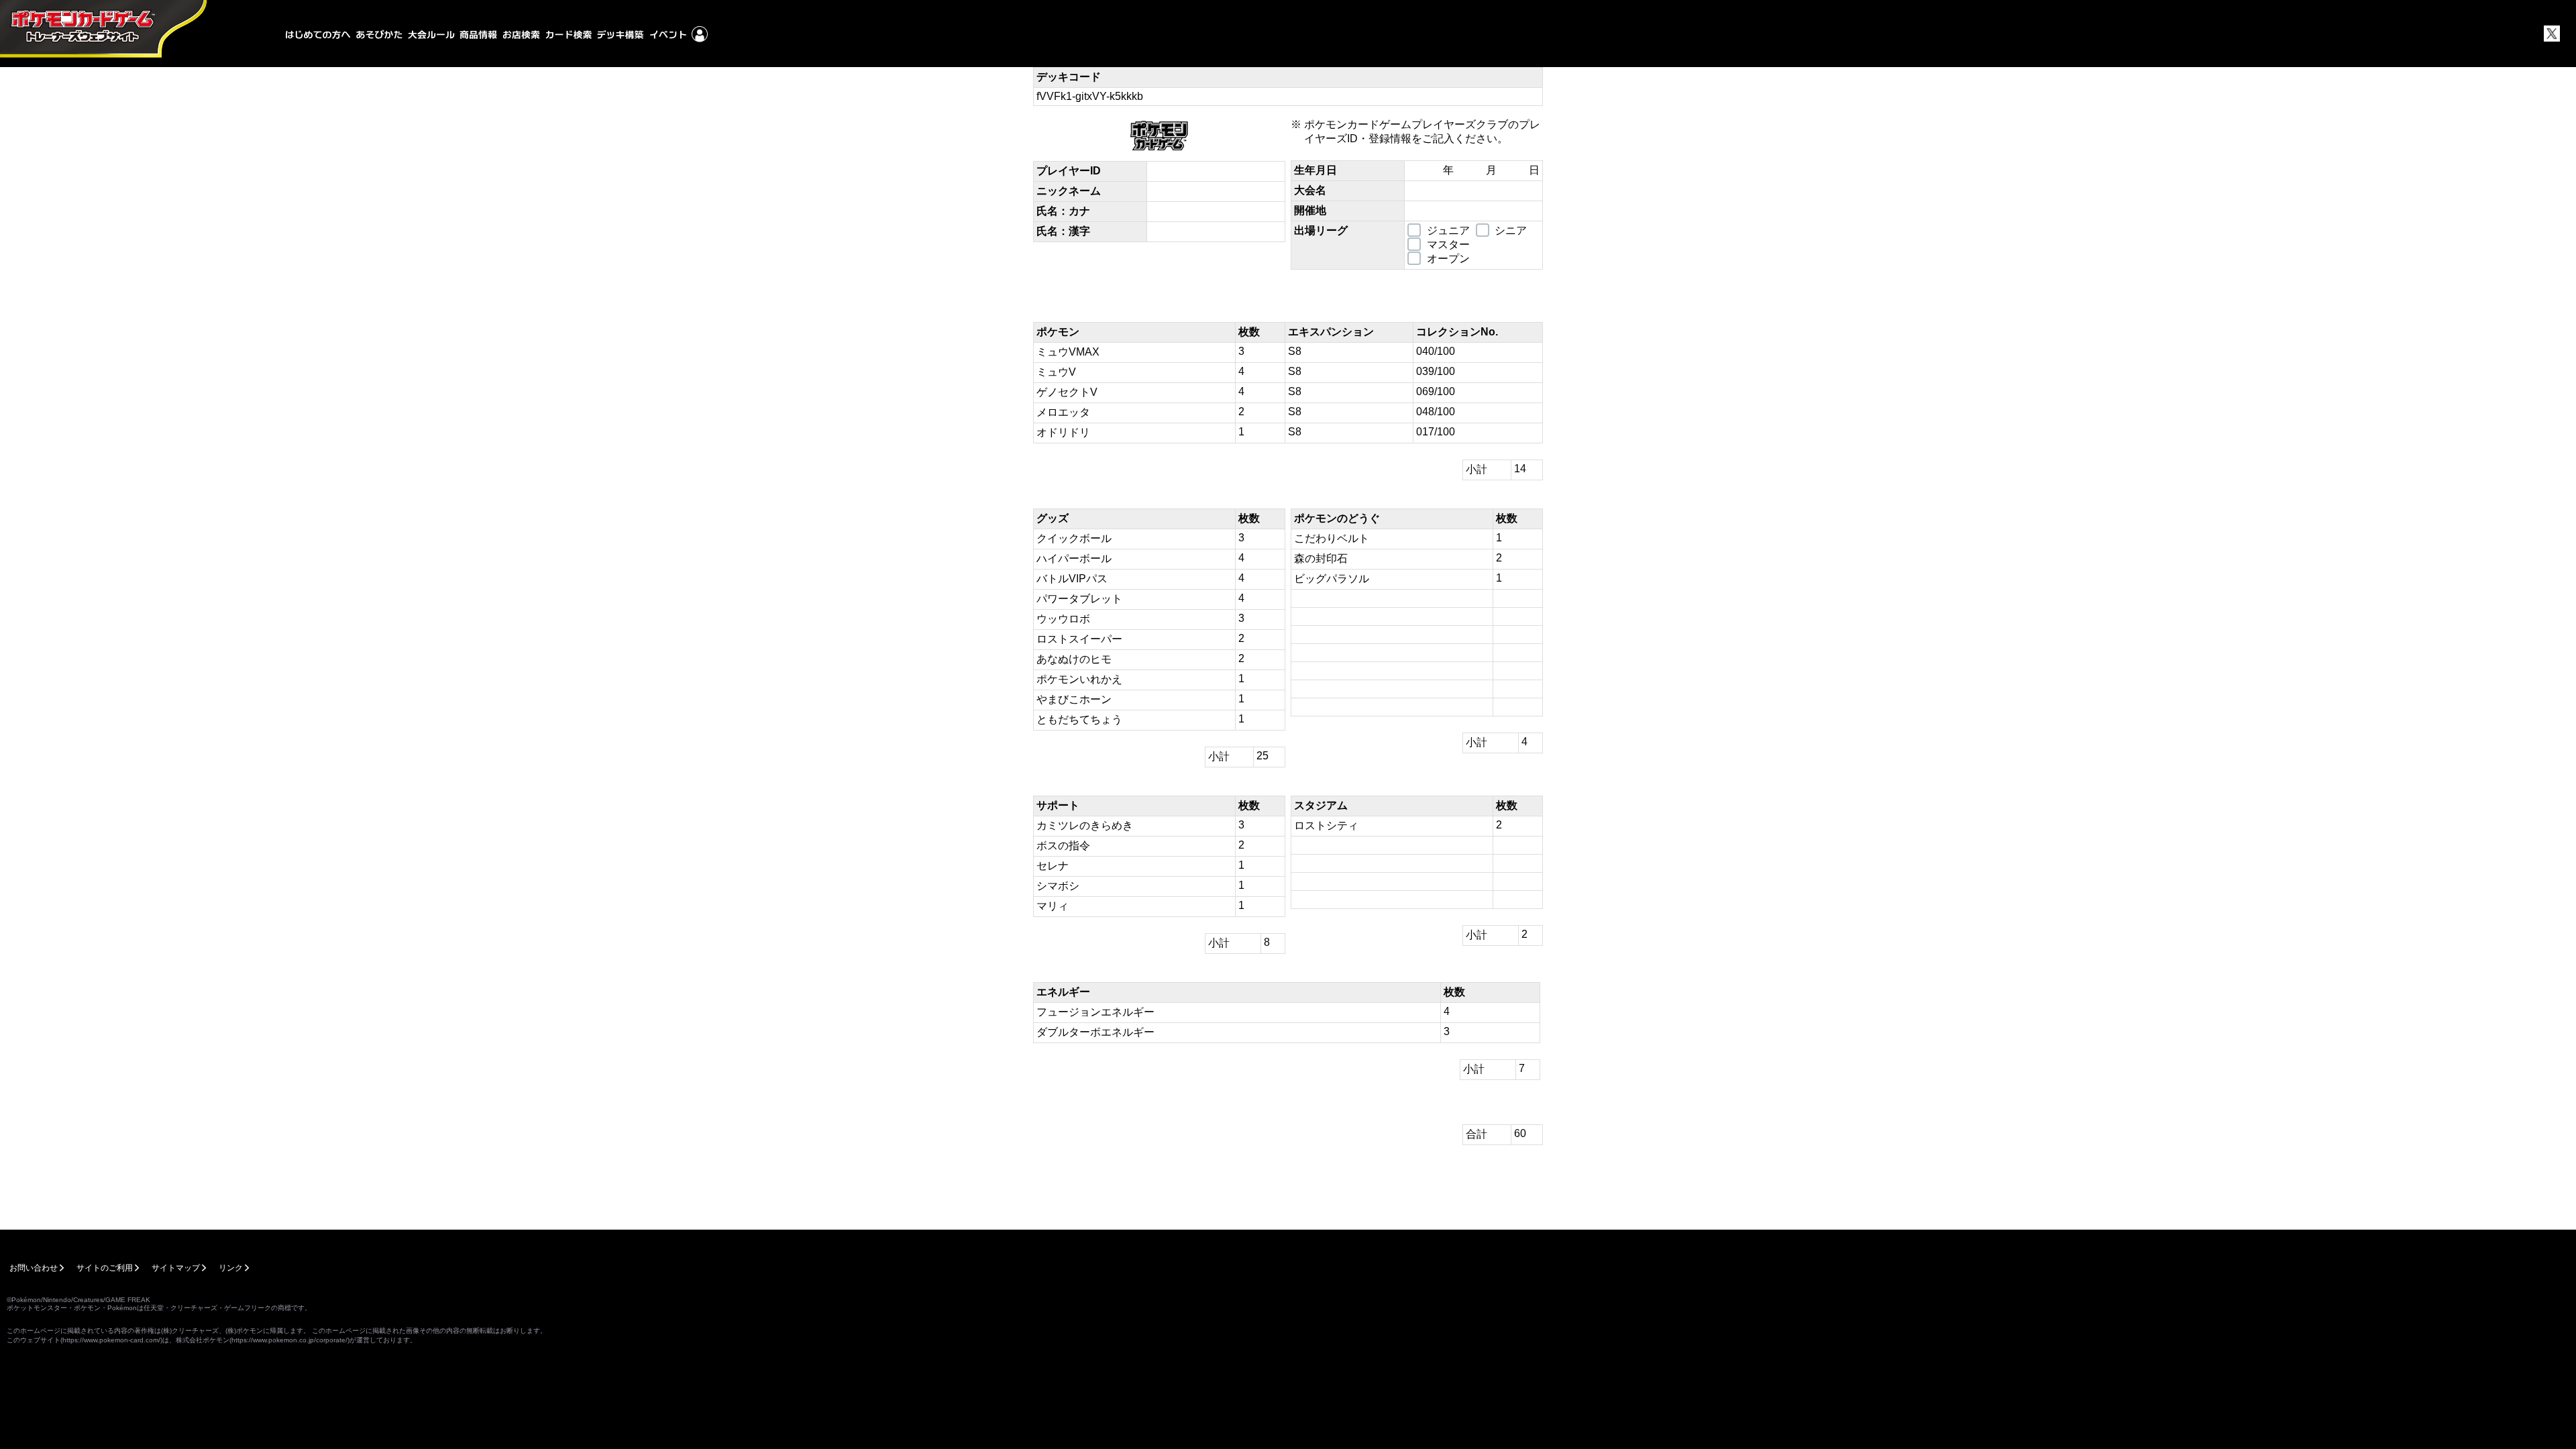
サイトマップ (176, 1268)
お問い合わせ (34, 1268)
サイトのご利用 (105, 1268)
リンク (231, 1268)
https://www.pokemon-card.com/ (111, 1340)
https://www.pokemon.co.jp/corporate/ (289, 1340)
